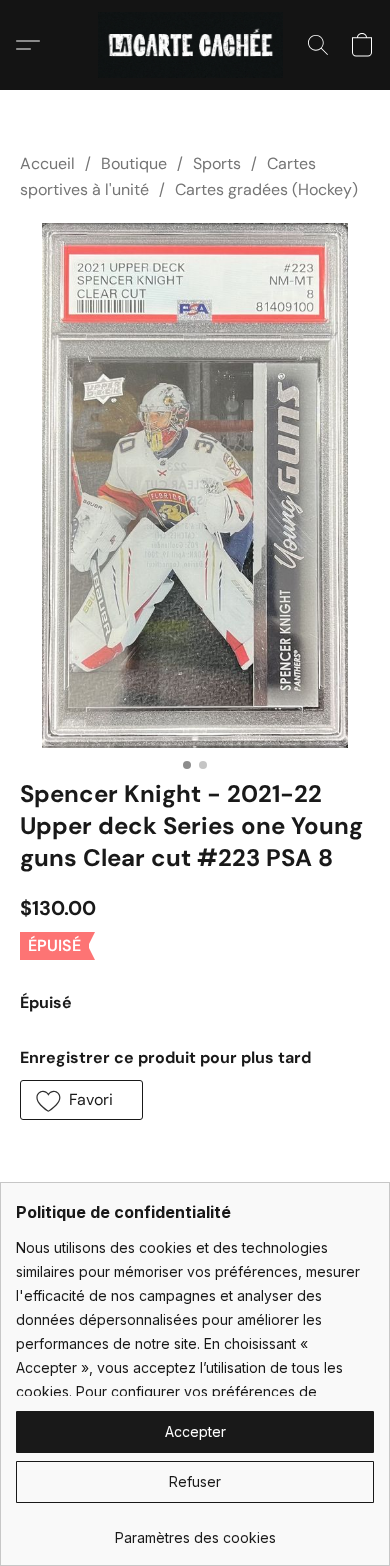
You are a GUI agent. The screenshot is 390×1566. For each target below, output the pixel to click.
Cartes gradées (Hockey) (266, 189)
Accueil (47, 163)
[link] (195, 1530)
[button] (195, 45)
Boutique (134, 163)
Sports (217, 163)
